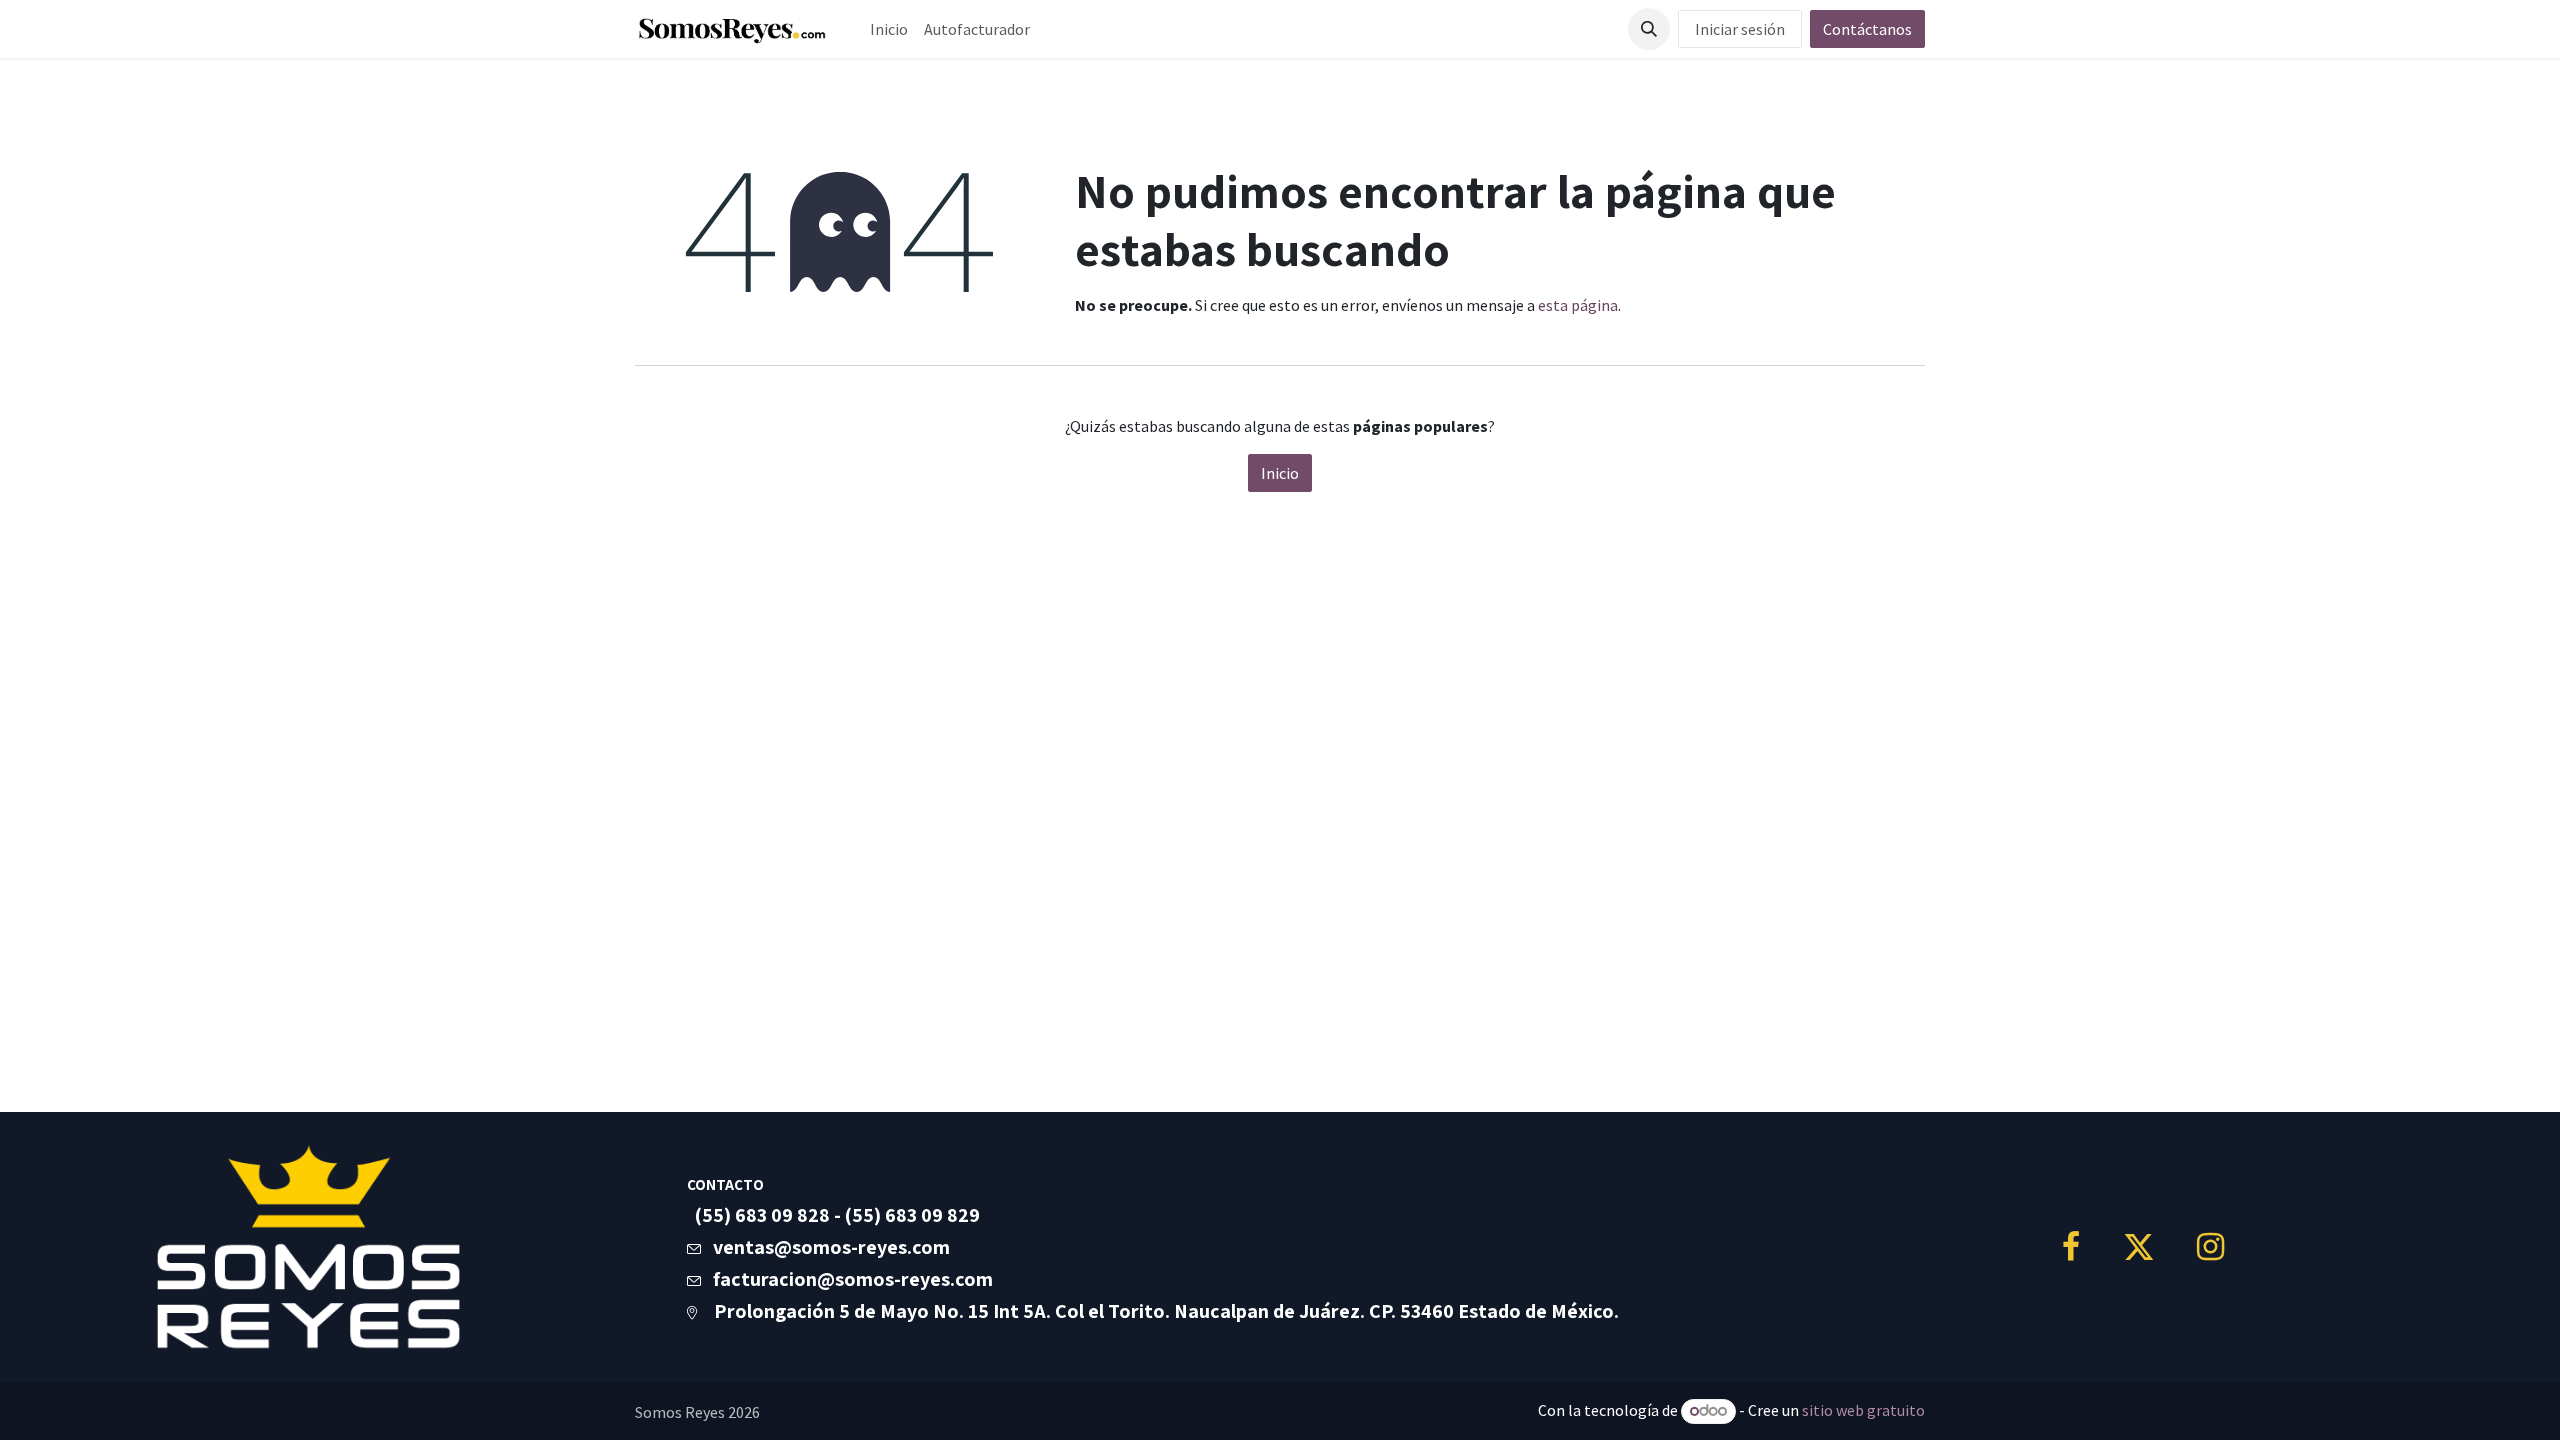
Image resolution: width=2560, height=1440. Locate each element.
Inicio (1280, 473)
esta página (1578, 305)
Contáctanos (1867, 29)
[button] (1649, 29)
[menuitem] (889, 29)
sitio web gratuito (1863, 1410)
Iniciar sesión (1740, 29)
